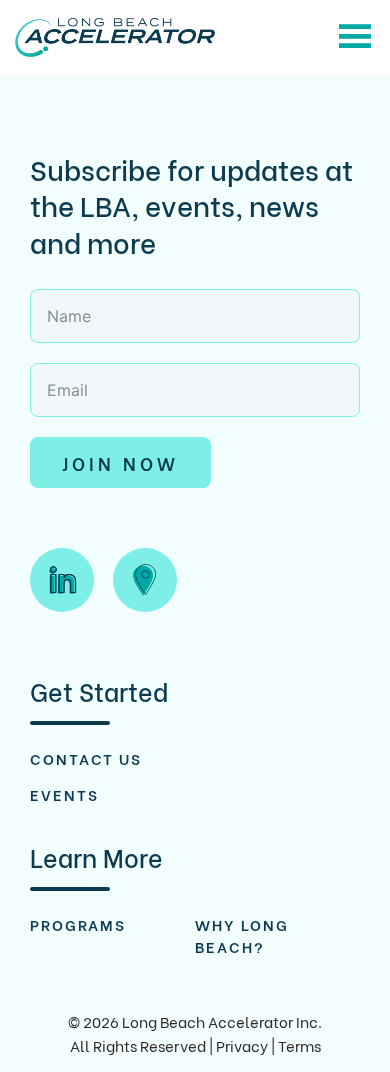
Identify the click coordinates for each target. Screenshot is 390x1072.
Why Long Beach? (242, 935)
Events (64, 794)
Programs (78, 924)
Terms (299, 1045)
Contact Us (86, 758)
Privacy (242, 1045)
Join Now (120, 462)
